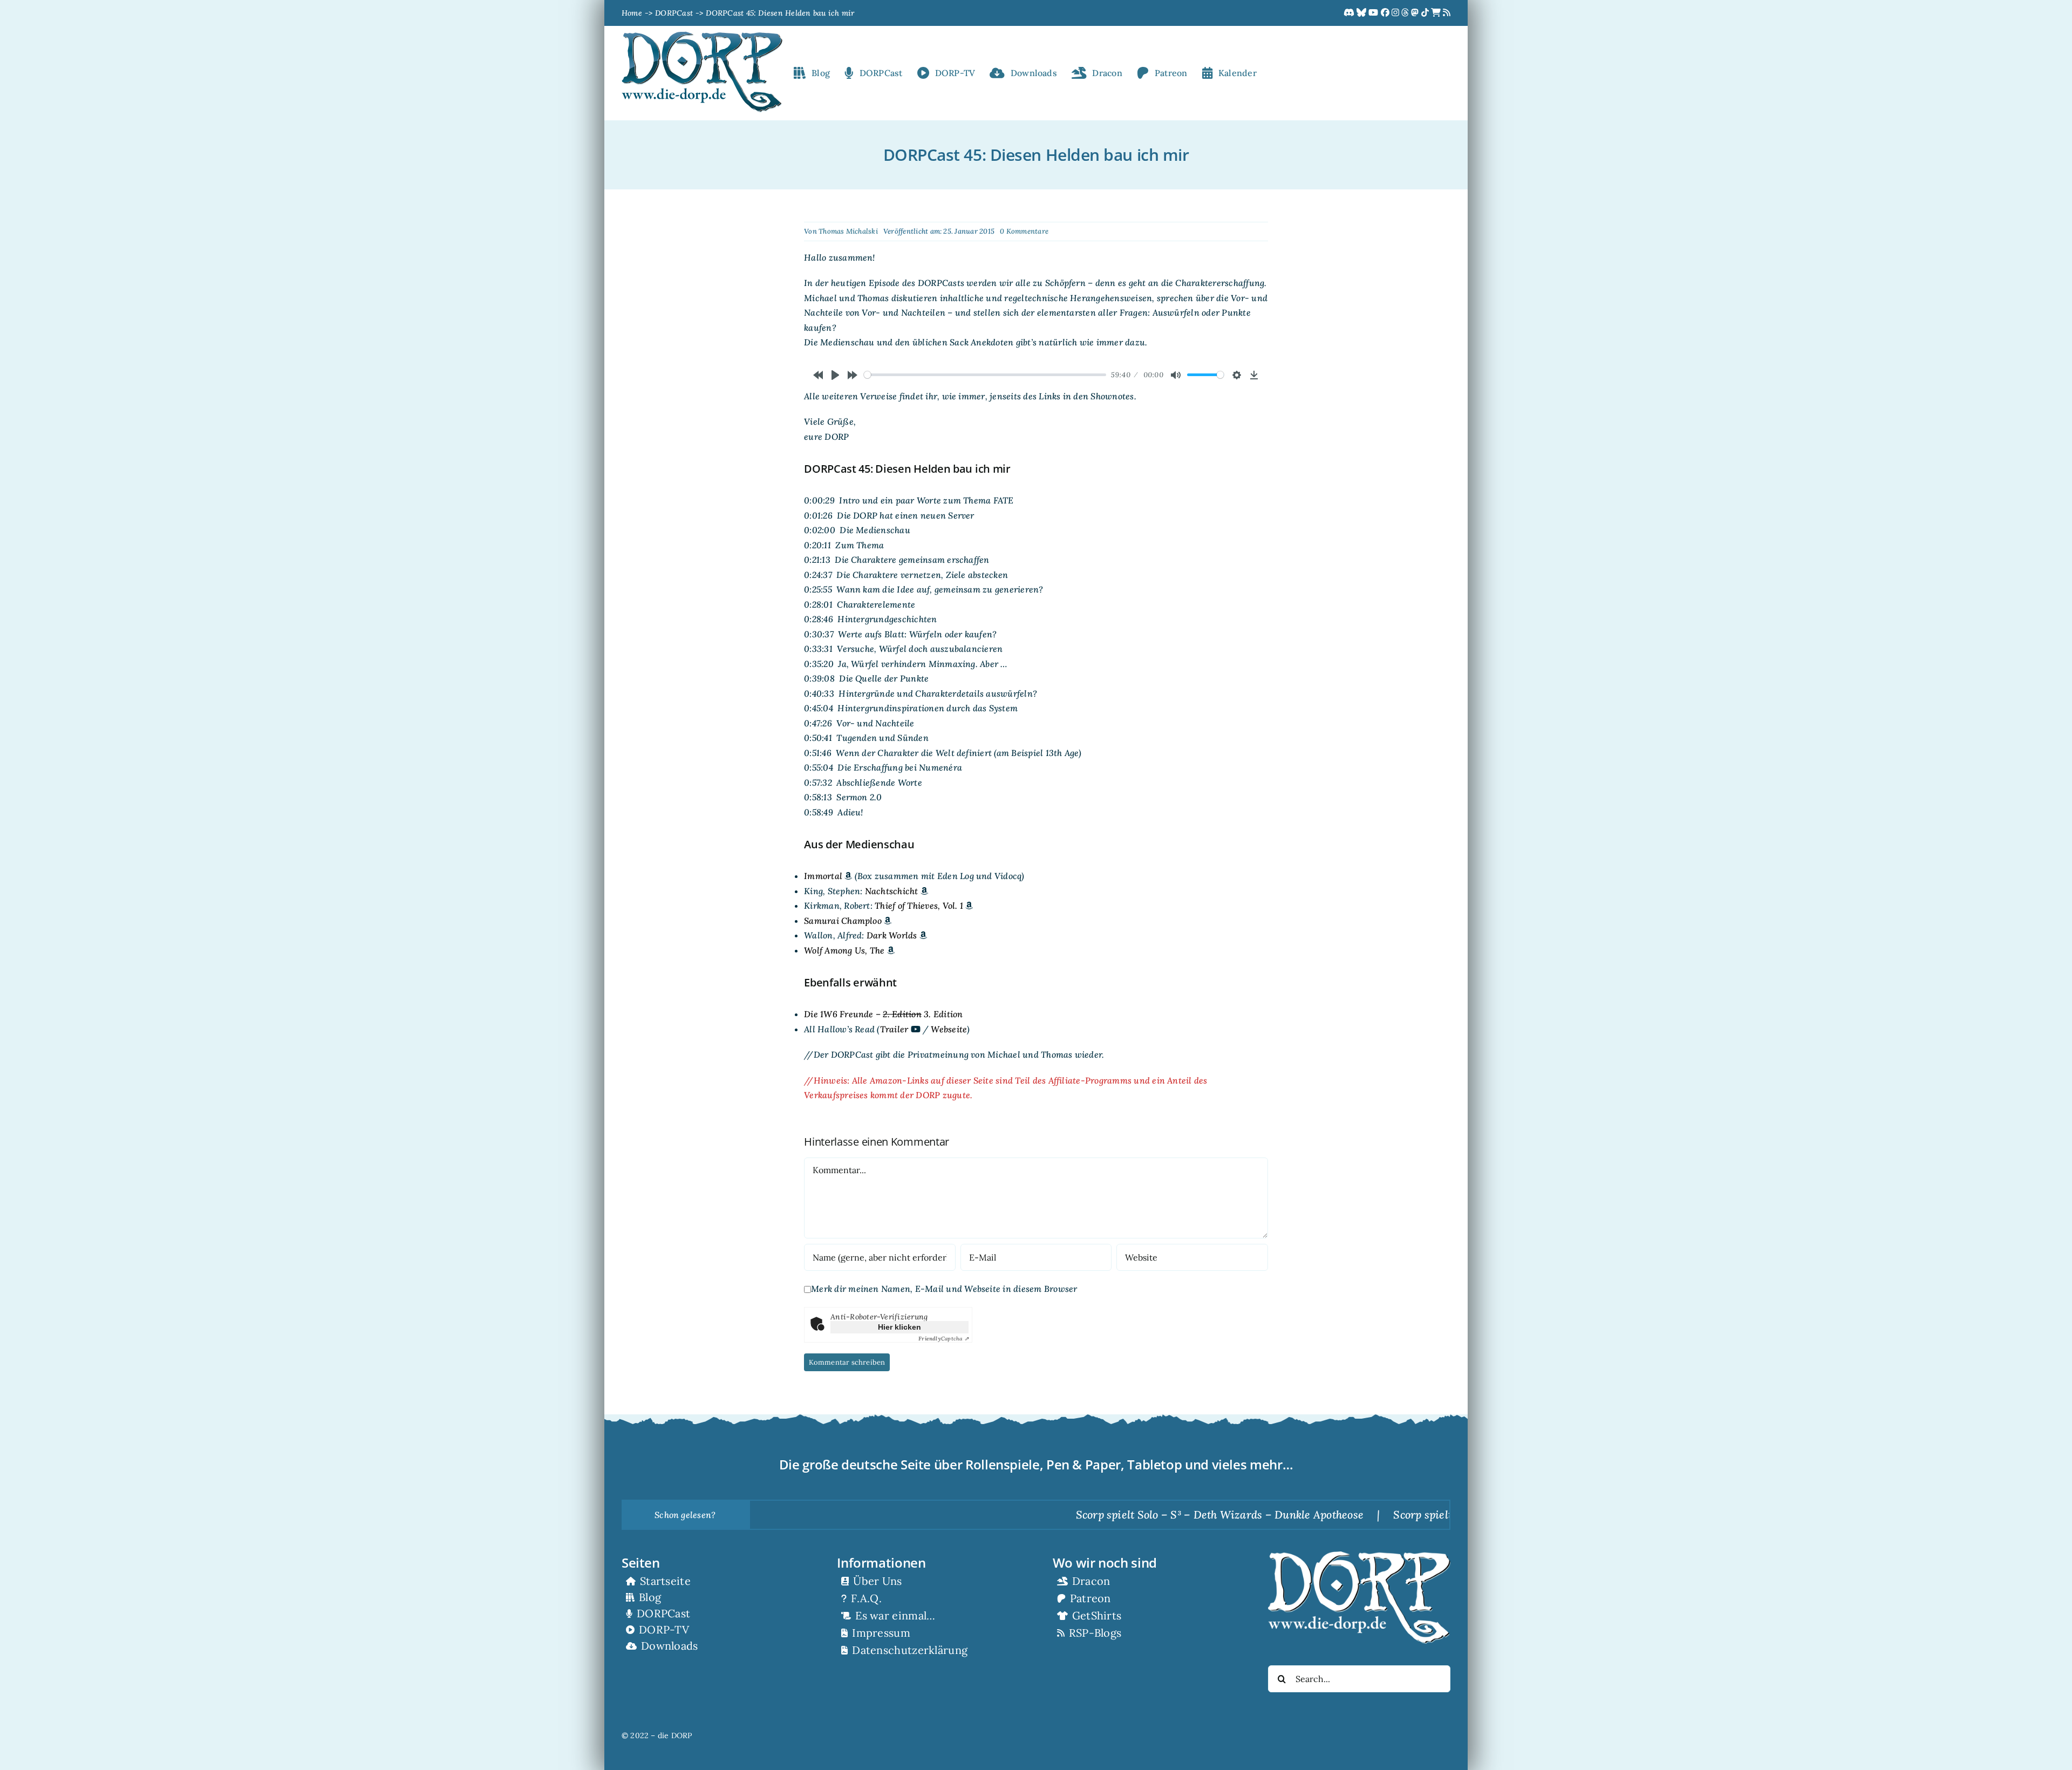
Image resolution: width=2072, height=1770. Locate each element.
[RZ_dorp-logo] (702, 36)
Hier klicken (899, 1327)
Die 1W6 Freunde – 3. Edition (883, 1014)
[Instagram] (1396, 13)
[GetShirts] (1437, 13)
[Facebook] (1386, 13)
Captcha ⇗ (943, 1339)
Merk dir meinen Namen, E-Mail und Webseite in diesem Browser (944, 1289)
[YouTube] (1374, 13)
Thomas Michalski (848, 231)
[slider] (985, 375)
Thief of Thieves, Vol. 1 (919, 906)
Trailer (894, 1029)
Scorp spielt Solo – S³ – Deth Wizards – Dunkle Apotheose (1127, 1514)
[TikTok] (1426, 13)
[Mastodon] (1416, 13)
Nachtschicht (892, 891)
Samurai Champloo (843, 921)
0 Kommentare (1024, 231)
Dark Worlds (892, 935)
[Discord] (1350, 13)
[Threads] (1406, 13)
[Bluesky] (1362, 13)
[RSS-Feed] (1447, 13)
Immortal (823, 876)
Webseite (949, 1029)
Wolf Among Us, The (844, 950)
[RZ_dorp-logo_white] (1359, 1556)
